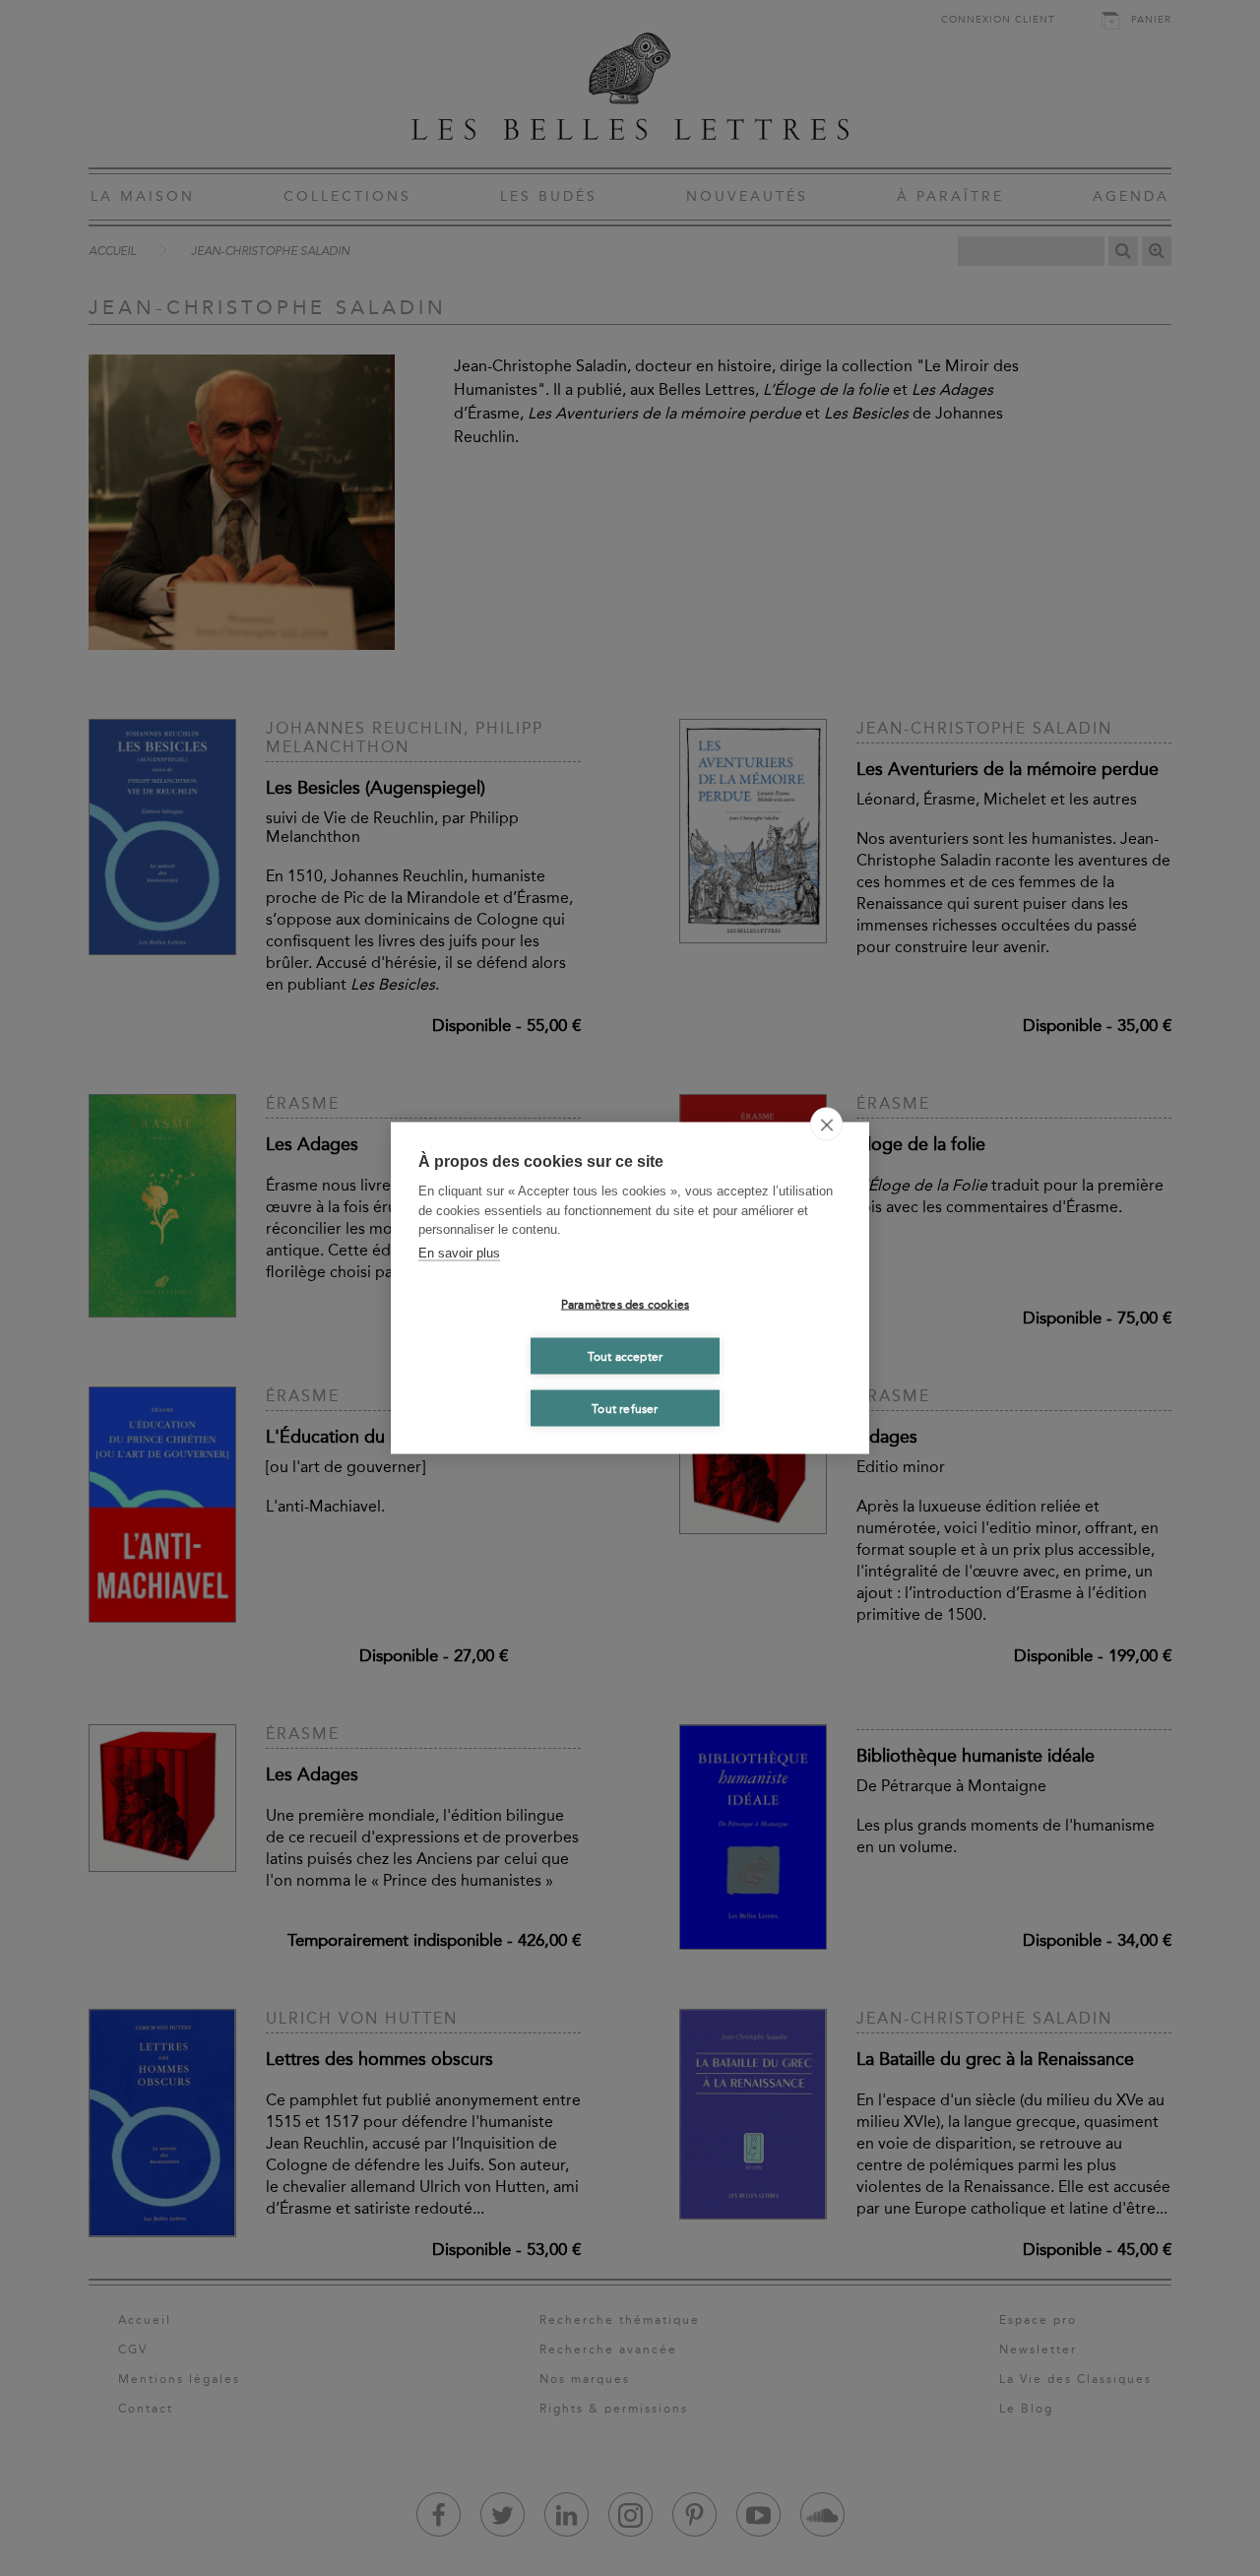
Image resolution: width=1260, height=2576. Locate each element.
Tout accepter (626, 1356)
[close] (826, 1125)
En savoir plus (459, 1252)
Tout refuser (625, 1408)
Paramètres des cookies (625, 1304)
